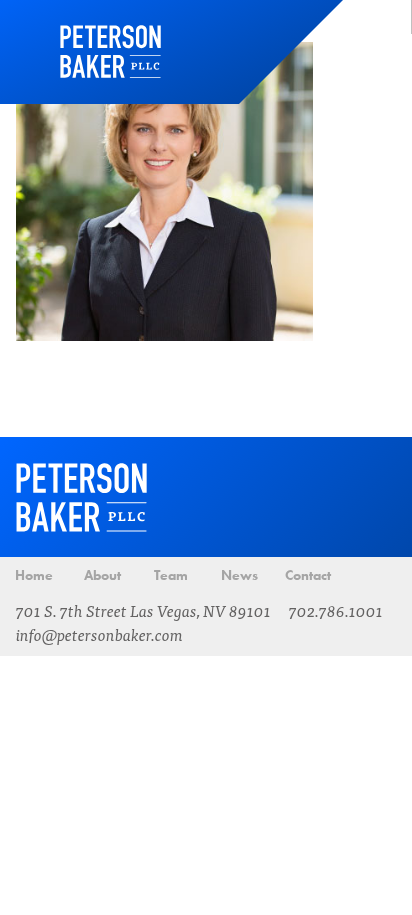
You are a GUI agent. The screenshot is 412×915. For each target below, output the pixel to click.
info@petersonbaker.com (99, 634)
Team (171, 575)
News (239, 575)
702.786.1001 (336, 610)
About (102, 575)
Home (110, 52)
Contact (308, 575)
